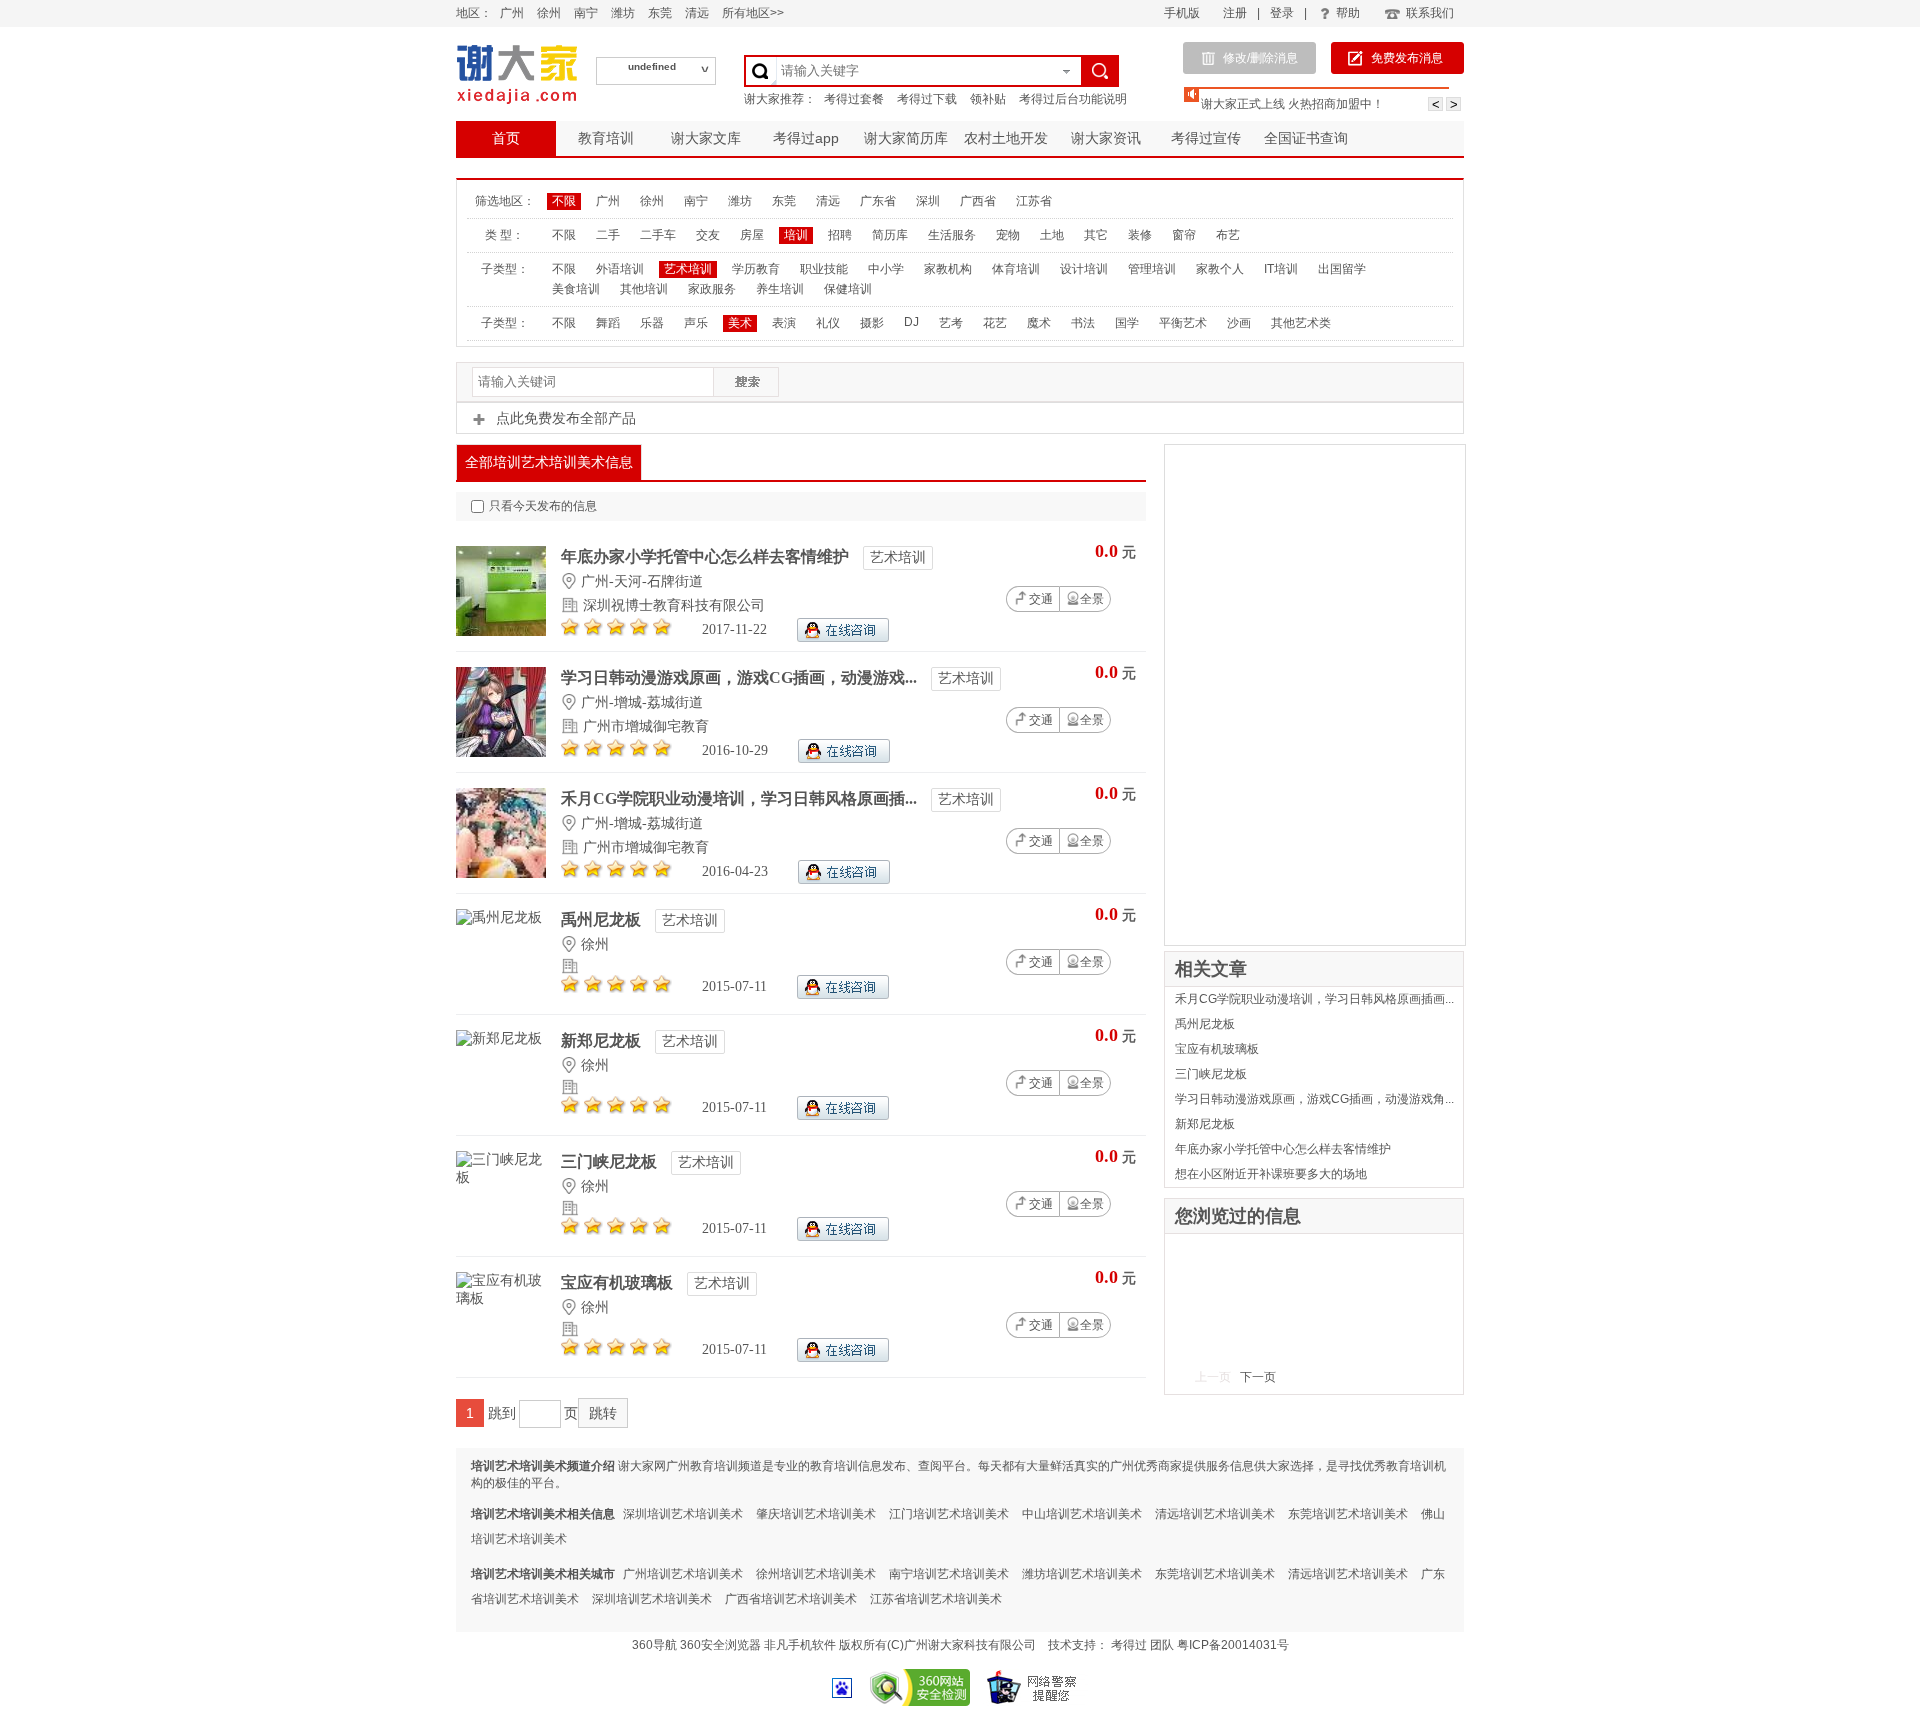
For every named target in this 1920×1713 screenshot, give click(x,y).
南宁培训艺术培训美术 (949, 1574)
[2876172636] (843, 994)
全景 (1092, 599)
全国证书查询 (1306, 138)
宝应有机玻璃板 (619, 1282)
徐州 (549, 13)
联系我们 (1430, 13)
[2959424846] (843, 637)
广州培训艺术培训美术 (683, 1574)
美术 (740, 323)
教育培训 (606, 138)
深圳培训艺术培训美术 (683, 1514)
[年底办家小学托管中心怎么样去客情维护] (501, 631)
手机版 (1182, 13)
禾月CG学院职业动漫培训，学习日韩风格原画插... (741, 798)
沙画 (1239, 323)
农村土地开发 (1006, 138)
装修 (1140, 235)
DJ (911, 322)
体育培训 (1016, 269)
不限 (564, 201)
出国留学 (1342, 269)
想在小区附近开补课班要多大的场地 (1271, 1174)
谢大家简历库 (906, 138)
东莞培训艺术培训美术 (1348, 1514)
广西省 (978, 201)
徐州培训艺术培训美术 (816, 1574)
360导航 (654, 1645)
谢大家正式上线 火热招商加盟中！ (1292, 104)
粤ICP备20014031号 (1233, 1645)
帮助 (1348, 13)
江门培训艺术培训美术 (949, 1514)
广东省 (878, 201)
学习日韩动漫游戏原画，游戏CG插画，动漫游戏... (741, 677)
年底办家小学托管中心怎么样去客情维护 (707, 556)
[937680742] (844, 758)
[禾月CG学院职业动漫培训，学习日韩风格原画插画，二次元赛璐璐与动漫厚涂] (501, 873)
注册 (1235, 13)
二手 (608, 235)
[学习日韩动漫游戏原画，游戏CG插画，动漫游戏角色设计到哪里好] (501, 752)
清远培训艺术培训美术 (1215, 1514)
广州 (512, 13)
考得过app (806, 138)
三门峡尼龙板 (611, 1161)
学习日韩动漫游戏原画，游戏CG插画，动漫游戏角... (1314, 1099)
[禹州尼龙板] (499, 917)
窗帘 (1184, 235)
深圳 (928, 201)
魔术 (1039, 323)
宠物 (1008, 235)
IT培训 (1281, 269)
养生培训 (780, 289)
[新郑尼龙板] (499, 1038)
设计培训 (1084, 269)
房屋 (752, 235)
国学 (1127, 323)
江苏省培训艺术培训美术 (936, 1599)
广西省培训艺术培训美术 (791, 1599)
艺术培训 (688, 269)
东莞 (660, 13)
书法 (1083, 323)
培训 (796, 235)
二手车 (658, 235)
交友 (708, 235)
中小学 (886, 269)
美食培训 (576, 289)
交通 (1041, 599)
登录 (1282, 13)
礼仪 (828, 323)
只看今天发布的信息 (543, 506)
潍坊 (623, 13)
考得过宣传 (1206, 138)
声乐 (696, 323)
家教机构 (948, 269)
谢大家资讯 (1106, 138)
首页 (506, 138)
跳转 (603, 1413)
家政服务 (712, 289)
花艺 (995, 323)
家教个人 (1220, 269)
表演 (784, 323)
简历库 (890, 235)
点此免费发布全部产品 (566, 418)
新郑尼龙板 (603, 1040)
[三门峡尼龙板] (501, 1177)
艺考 (951, 323)
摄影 (872, 323)
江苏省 (1034, 201)
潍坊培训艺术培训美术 (1082, 1574)
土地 (1052, 235)
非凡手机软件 (800, 1645)
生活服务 (952, 235)
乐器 (652, 323)
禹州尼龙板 (603, 919)
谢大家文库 (706, 138)
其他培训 (644, 289)
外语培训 (620, 269)
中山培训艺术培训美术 (1082, 1514)
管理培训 (1152, 269)
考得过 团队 (1144, 1645)
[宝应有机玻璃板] (501, 1298)
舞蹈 (608, 323)
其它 (1096, 235)
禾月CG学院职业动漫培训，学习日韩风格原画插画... (1314, 999)
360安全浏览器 (720, 1645)
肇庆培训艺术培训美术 (816, 1514)
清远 (697, 13)
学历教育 (756, 269)
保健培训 (848, 289)
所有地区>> (753, 13)
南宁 (586, 13)
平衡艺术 (1183, 323)
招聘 (840, 235)
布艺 (1228, 235)
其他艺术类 (1301, 323)
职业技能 (824, 269)
